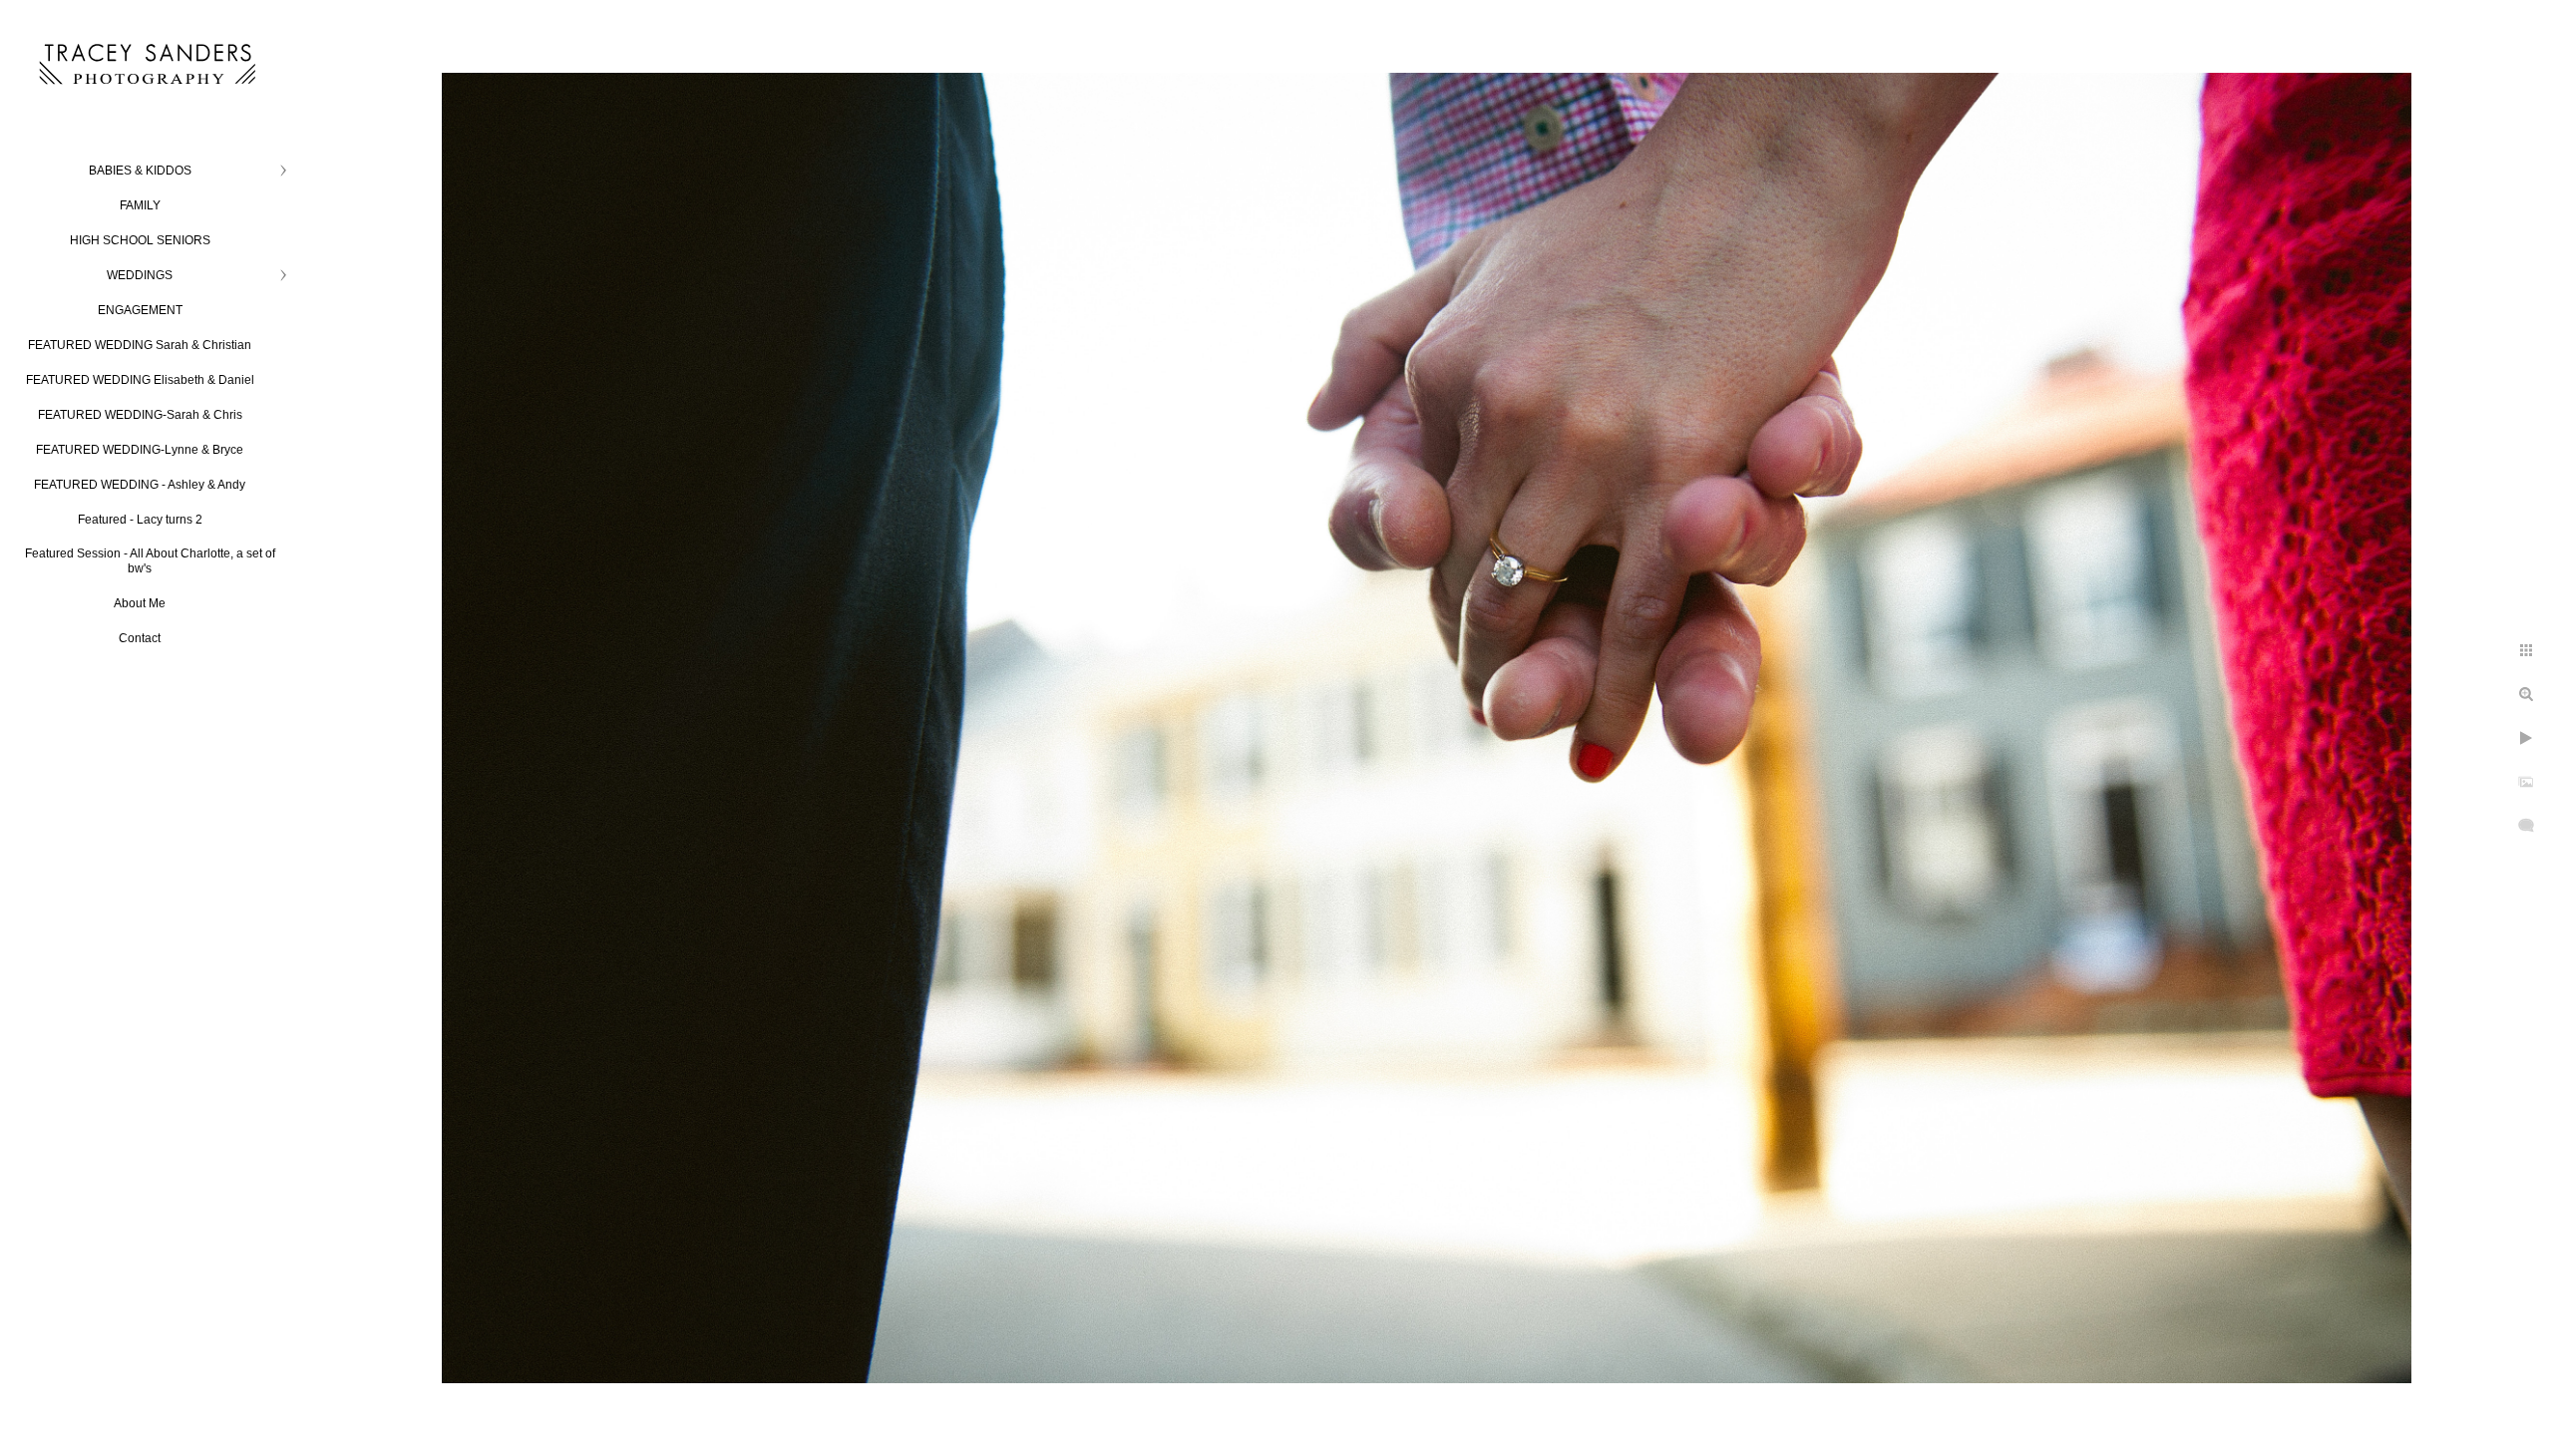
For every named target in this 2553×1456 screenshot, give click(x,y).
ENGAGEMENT (140, 310)
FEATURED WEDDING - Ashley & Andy (140, 485)
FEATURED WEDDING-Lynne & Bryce (140, 450)
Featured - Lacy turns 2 (140, 520)
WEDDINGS (140, 275)
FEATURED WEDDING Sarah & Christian (140, 345)
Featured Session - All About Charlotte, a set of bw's (150, 561)
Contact (140, 638)
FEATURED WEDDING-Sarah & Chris (140, 415)
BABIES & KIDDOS (140, 171)
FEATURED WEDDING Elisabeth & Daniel (140, 380)
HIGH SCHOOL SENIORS (140, 240)
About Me (140, 603)
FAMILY (140, 205)
